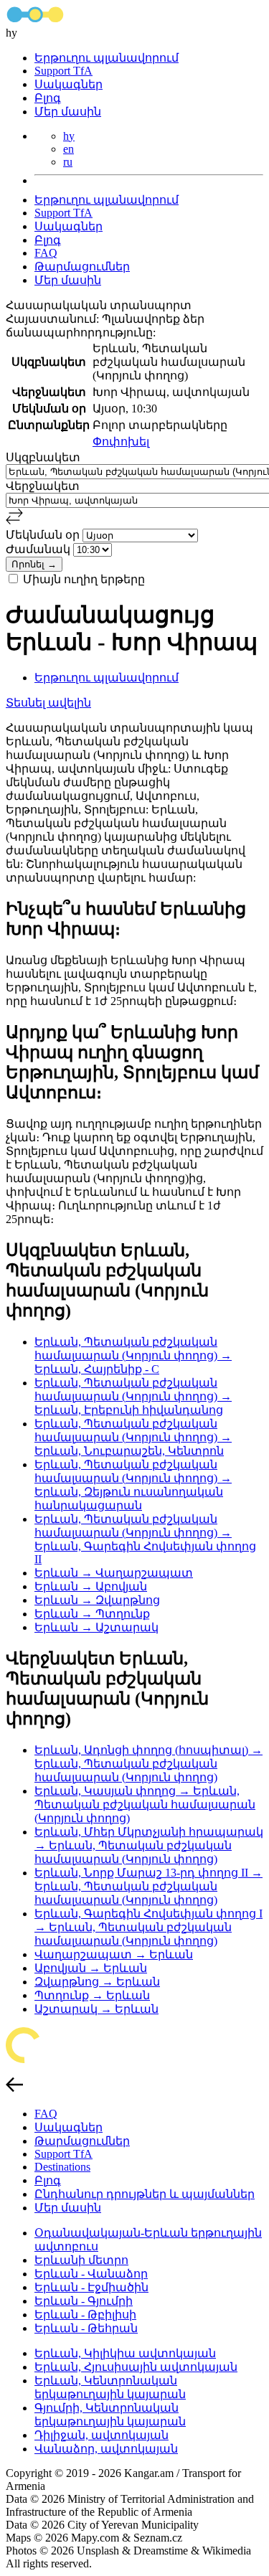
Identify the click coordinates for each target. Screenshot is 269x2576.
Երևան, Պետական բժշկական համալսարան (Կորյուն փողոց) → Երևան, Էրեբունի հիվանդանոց (133, 1396)
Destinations (62, 2167)
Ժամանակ (39, 549)
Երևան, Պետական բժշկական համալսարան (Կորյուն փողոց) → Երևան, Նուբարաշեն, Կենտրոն (133, 1437)
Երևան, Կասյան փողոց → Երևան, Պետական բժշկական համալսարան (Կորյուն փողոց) (145, 1804)
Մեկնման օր (44, 535)
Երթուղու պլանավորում (107, 58)
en (69, 149)
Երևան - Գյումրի (84, 2301)
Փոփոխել (121, 442)
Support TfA (63, 71)
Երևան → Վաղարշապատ (114, 1573)
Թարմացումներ (82, 266)
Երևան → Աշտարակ (96, 1627)
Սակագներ (69, 84)
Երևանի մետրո (81, 2260)
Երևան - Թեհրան (86, 2328)
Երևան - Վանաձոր (91, 2274)
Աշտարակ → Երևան (96, 2009)
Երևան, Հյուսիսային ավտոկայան (136, 2367)
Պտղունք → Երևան (92, 1995)
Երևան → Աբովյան (91, 1586)
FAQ (46, 253)
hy (69, 136)
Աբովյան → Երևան (91, 1968)
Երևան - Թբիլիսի (85, 2315)
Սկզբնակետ (43, 457)
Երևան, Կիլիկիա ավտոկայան (125, 2353)
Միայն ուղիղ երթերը (84, 579)
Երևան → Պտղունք (92, 1614)
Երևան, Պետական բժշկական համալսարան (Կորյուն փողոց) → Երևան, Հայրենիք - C (133, 1355)
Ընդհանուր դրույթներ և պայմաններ (145, 2194)
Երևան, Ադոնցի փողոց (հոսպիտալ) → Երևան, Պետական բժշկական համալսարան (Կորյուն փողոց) (148, 1764)
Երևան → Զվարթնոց (97, 1600)
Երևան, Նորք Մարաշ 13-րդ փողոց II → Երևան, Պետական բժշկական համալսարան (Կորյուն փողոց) (148, 1886)
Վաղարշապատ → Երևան (114, 1954)
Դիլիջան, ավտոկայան (102, 2435)
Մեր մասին (68, 112)
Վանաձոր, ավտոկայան (106, 2449)
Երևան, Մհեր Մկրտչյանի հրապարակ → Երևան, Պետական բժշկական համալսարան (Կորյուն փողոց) (149, 1845)
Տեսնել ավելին (48, 703)
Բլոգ (48, 98)
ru (68, 162)
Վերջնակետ (43, 486)
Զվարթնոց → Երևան (97, 1982)
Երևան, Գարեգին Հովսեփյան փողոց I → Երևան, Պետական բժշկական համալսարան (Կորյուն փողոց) (148, 1927)
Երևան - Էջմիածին (91, 2287)
